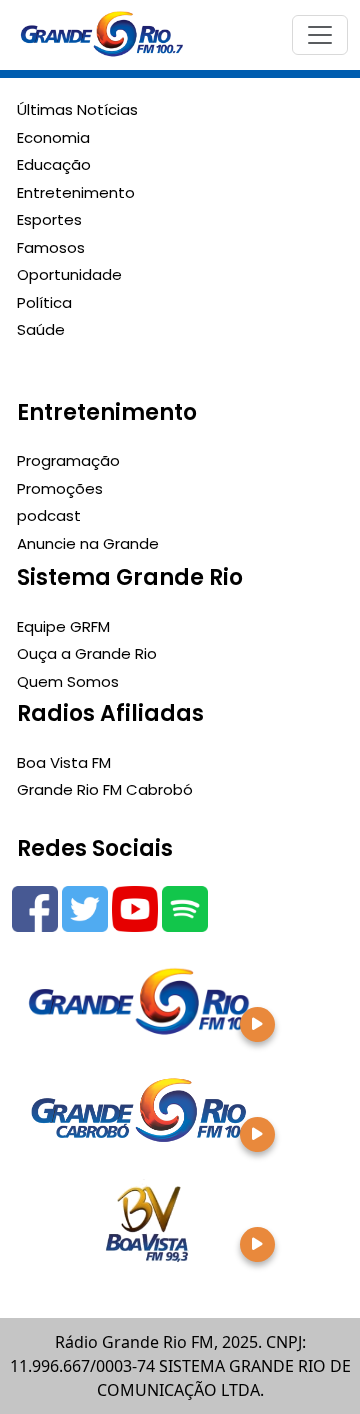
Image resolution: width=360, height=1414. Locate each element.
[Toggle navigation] (320, 35)
